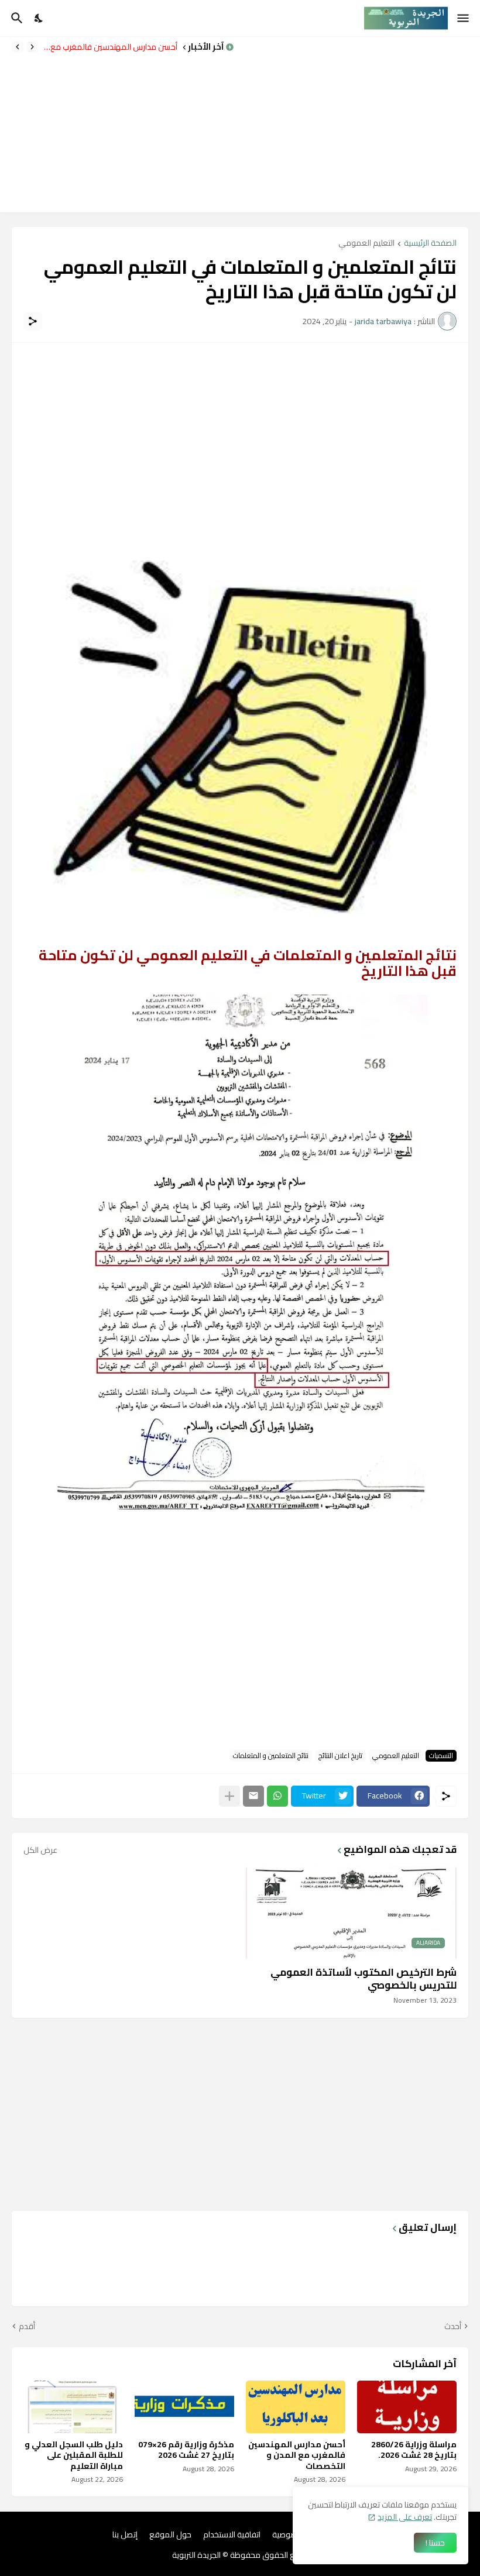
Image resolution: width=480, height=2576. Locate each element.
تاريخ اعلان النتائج (340, 1756)
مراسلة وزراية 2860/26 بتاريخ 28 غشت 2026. (414, 2450)
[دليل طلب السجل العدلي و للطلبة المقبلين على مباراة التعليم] (73, 2407)
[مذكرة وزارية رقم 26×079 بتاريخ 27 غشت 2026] (184, 2407)
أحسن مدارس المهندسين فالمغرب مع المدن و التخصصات (111, 47)
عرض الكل (40, 1850)
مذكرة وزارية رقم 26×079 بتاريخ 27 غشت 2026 (186, 2450)
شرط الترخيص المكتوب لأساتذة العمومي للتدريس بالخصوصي (364, 1979)
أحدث (453, 2327)
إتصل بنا (125, 2535)
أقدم (27, 2327)
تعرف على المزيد (405, 2517)
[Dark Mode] (39, 18)
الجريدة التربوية (196, 2555)
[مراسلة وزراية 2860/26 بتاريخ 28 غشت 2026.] (407, 2407)
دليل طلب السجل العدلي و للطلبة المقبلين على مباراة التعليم (74, 2455)
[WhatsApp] (277, 1796)
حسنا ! (435, 2543)
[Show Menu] (464, 18)
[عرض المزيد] (229, 1796)
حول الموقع (170, 2535)
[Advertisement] (363, 125)
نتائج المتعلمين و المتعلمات (271, 1756)
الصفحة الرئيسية (430, 244)
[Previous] (32, 47)
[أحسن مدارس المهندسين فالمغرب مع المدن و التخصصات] (296, 2407)
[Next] (18, 47)
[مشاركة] (33, 321)
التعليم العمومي (366, 244)
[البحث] (16, 18)
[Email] (253, 1796)
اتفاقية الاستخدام (232, 2535)
